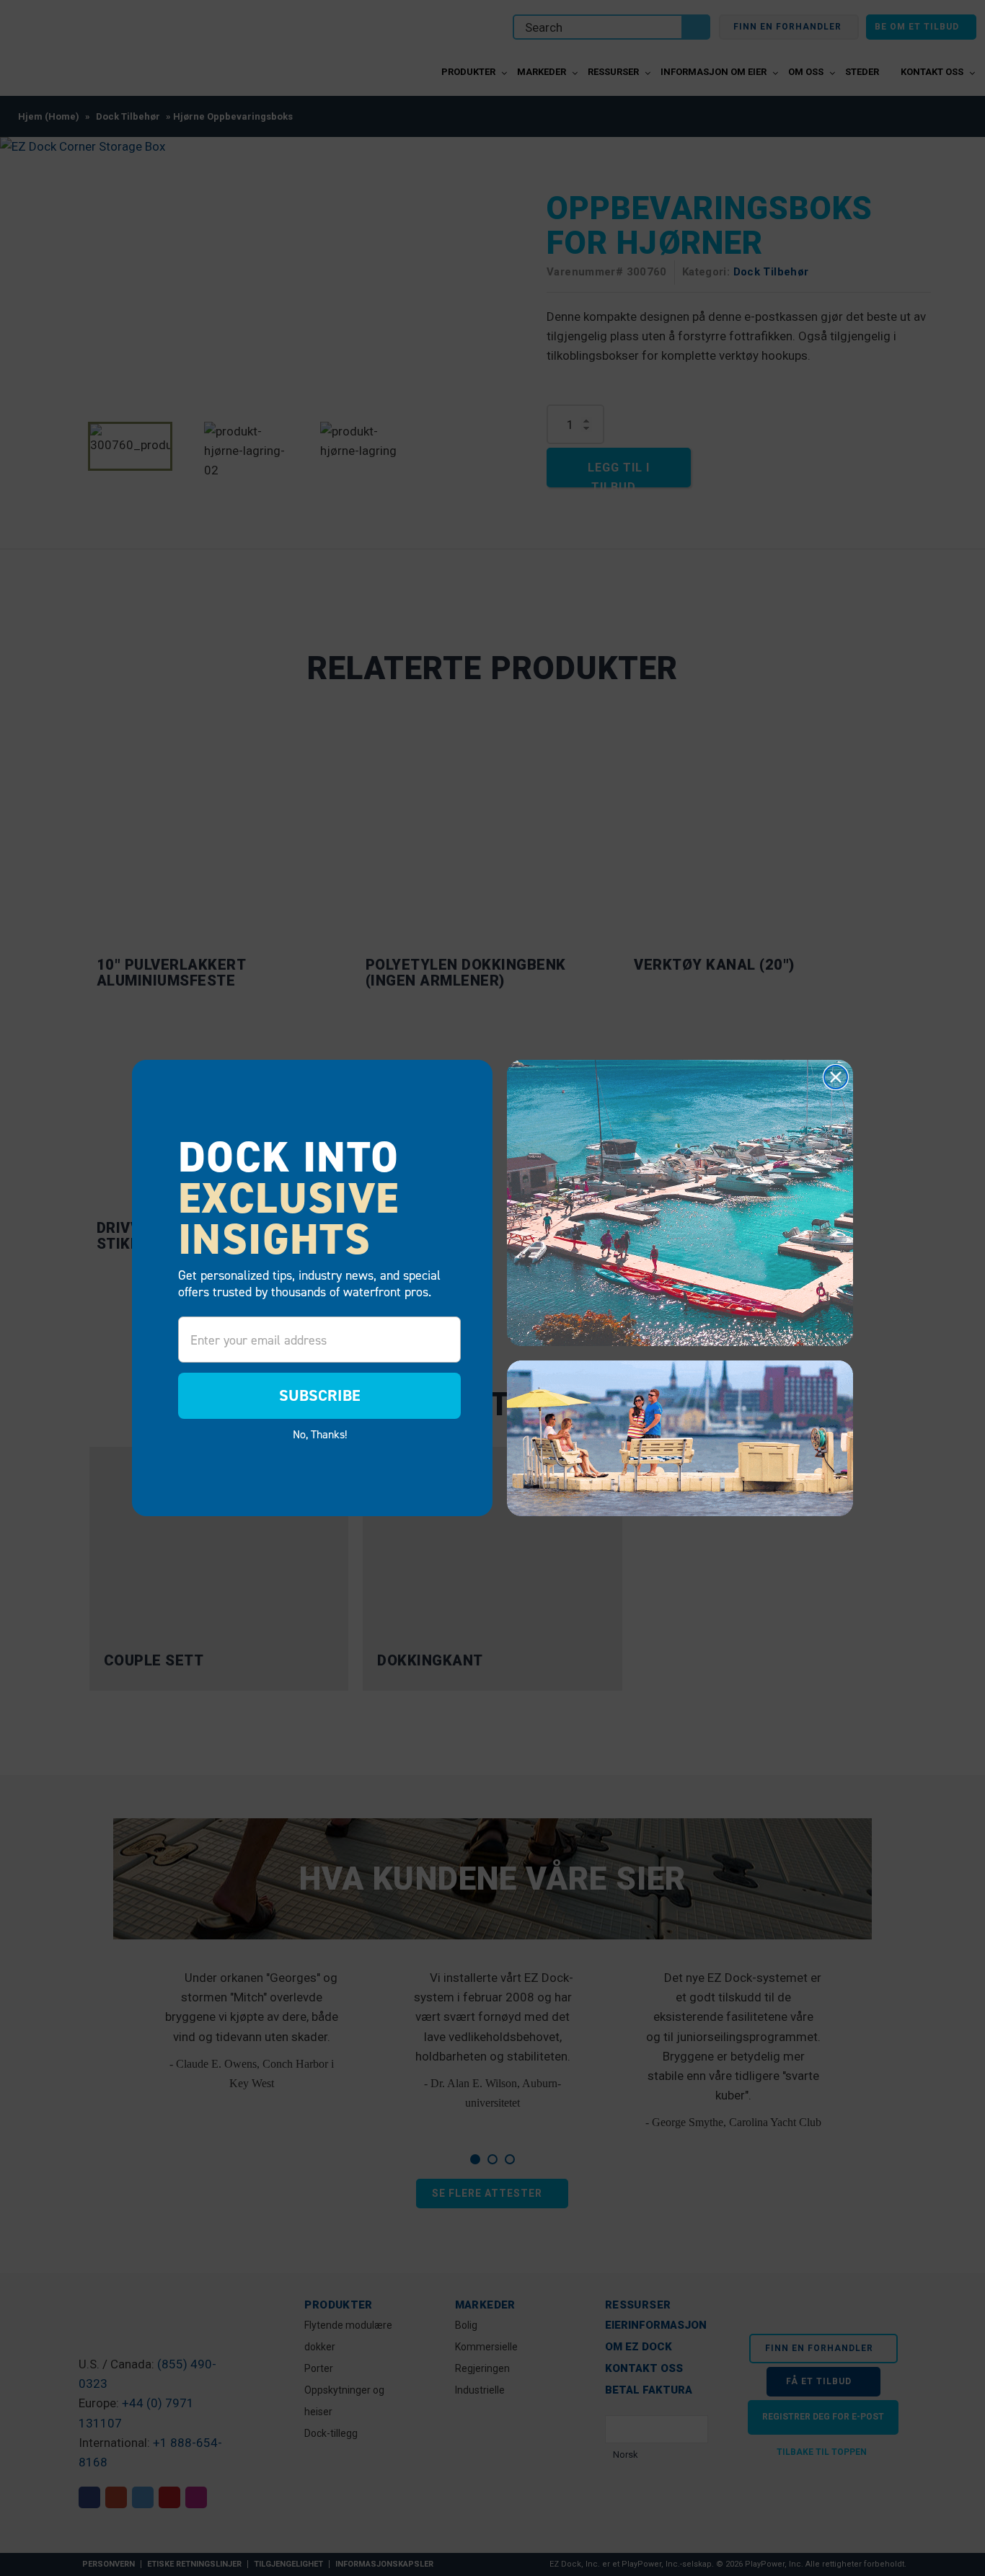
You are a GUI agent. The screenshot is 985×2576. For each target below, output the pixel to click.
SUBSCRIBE (320, 1395)
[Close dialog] (836, 1077)
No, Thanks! (320, 1434)
